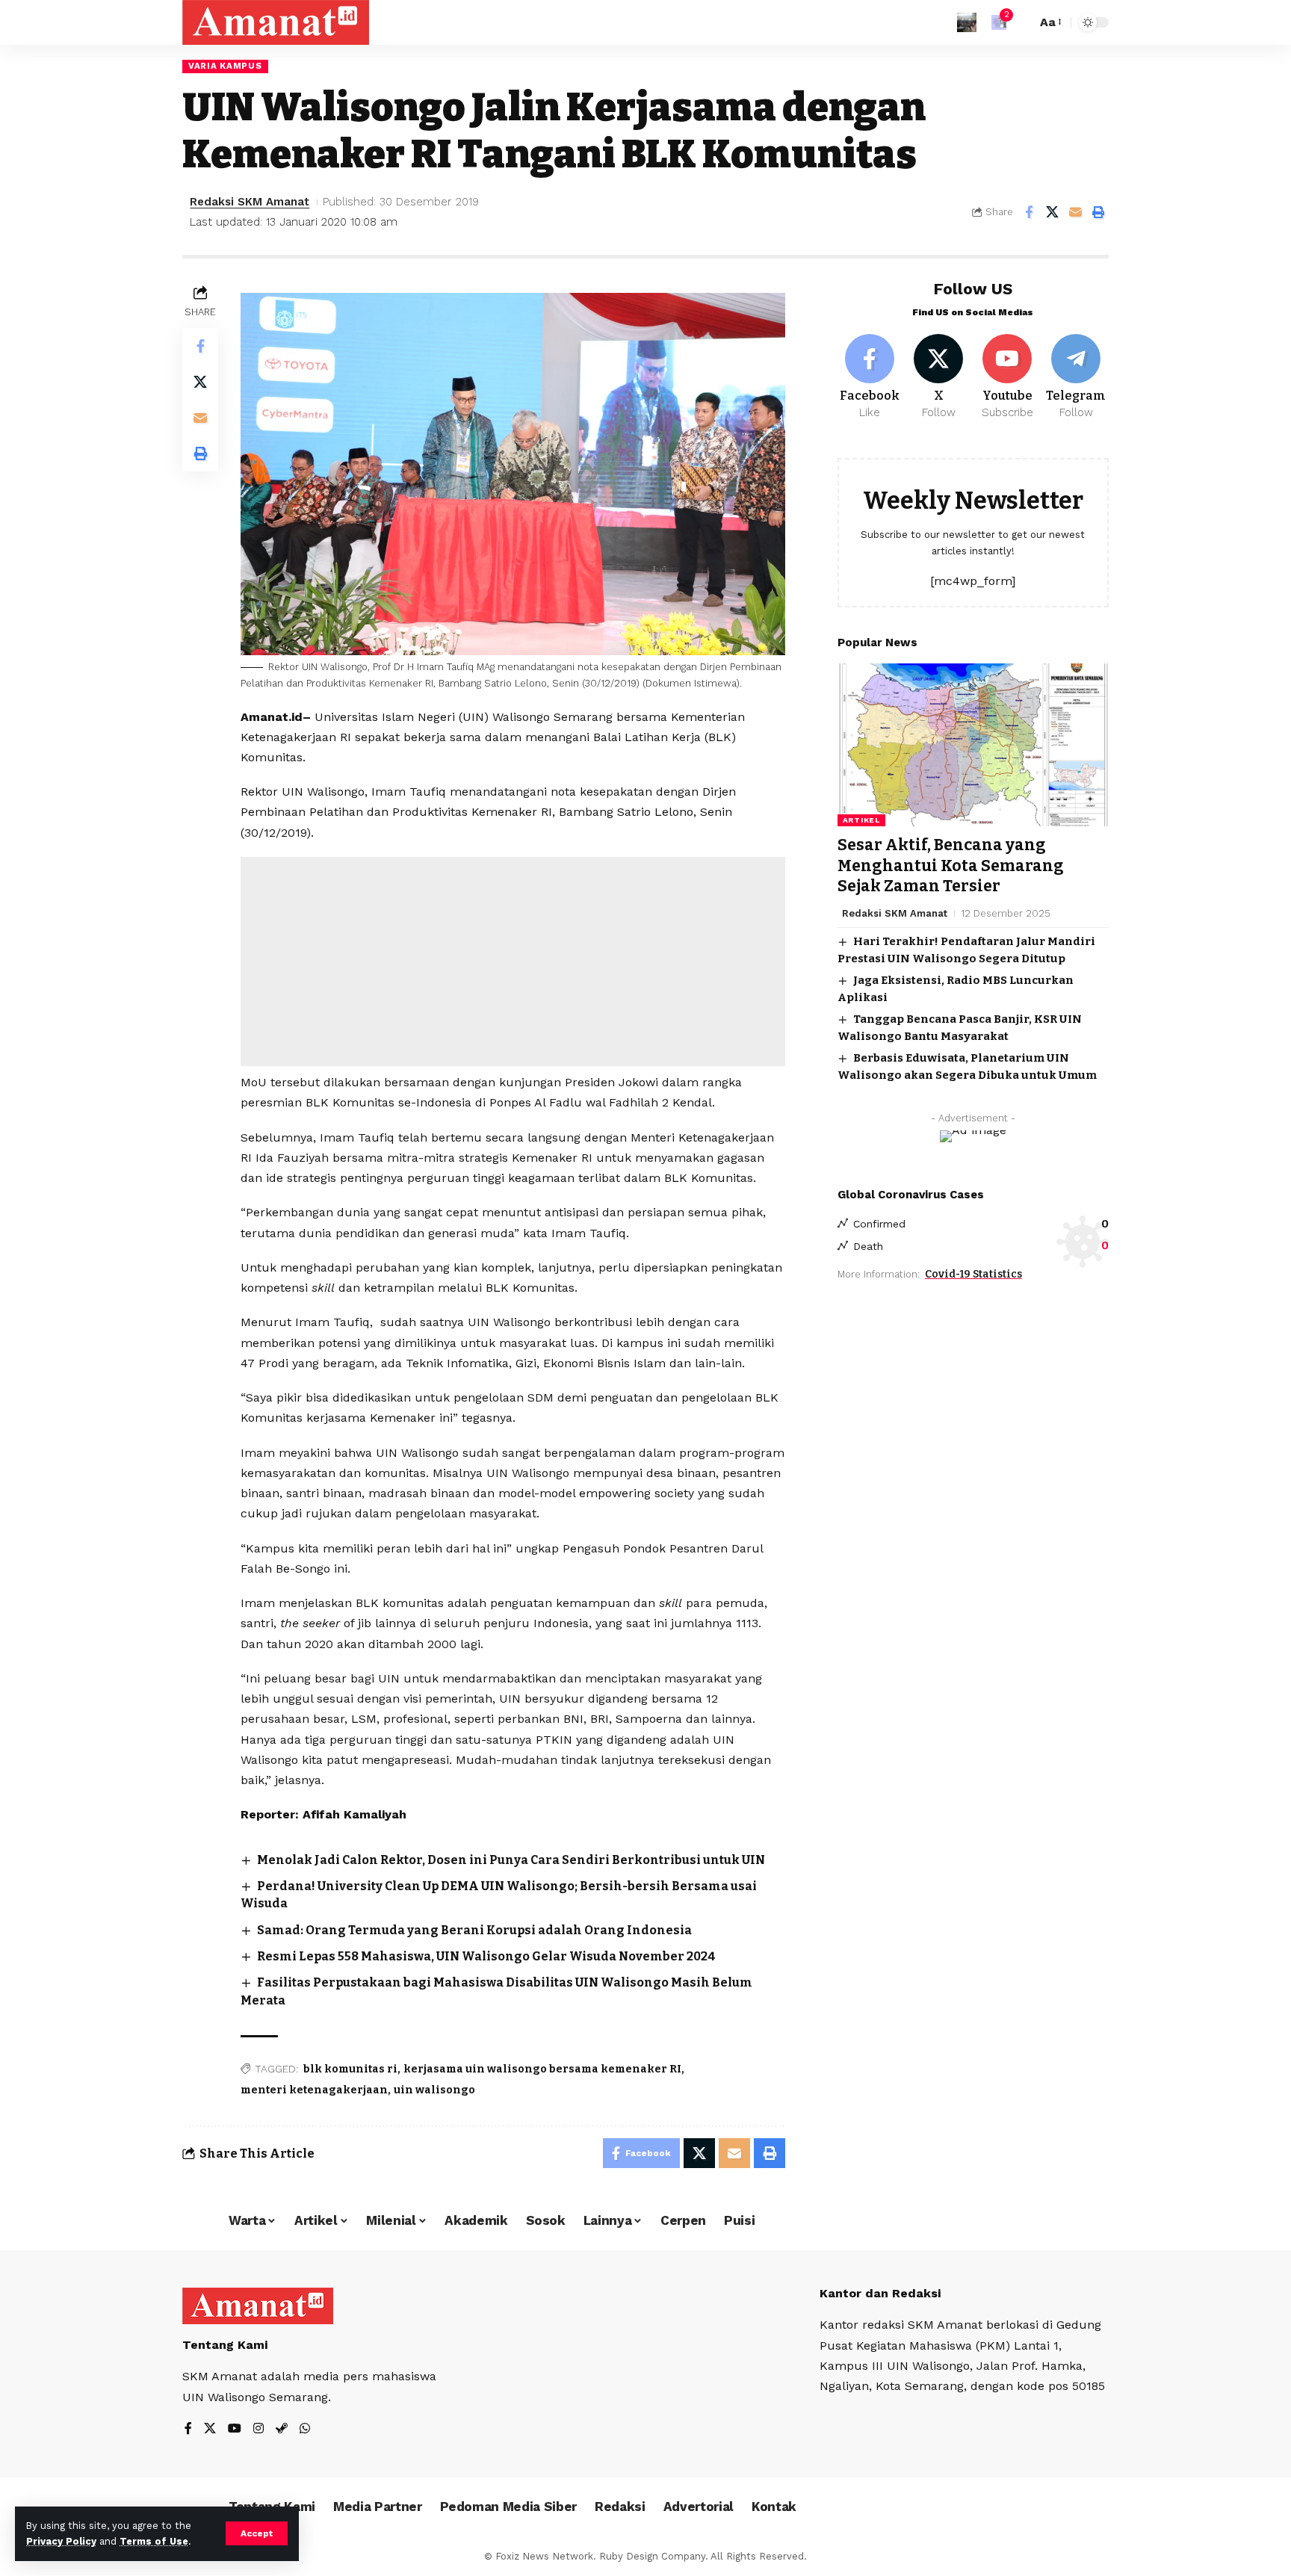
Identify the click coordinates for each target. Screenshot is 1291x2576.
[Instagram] (258, 2429)
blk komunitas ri (350, 2069)
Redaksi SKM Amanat (250, 202)
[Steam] (282, 2429)
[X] (939, 377)
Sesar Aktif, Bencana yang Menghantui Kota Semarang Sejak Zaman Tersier (951, 866)
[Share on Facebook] (1029, 212)
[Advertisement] (513, 962)
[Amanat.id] (276, 22)
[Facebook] (870, 377)
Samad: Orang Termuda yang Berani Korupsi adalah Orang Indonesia (474, 1930)
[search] (1021, 22)
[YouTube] (235, 2429)
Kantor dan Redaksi (880, 2293)
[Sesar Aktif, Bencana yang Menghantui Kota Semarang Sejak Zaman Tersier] (973, 745)
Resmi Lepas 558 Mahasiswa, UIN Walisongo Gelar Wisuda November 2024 (486, 1956)
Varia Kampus (225, 66)
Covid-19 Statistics (973, 1274)
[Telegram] (1076, 377)
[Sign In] (967, 22)
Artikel (861, 820)
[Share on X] (1052, 212)
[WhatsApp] (305, 2429)
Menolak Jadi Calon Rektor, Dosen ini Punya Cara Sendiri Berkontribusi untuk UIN (511, 1860)
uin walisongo (434, 2090)
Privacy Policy (61, 2541)
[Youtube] (1007, 377)
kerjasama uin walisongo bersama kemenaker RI (542, 2069)
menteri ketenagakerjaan (314, 2090)
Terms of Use (154, 2541)
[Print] (1098, 212)
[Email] (1075, 212)
